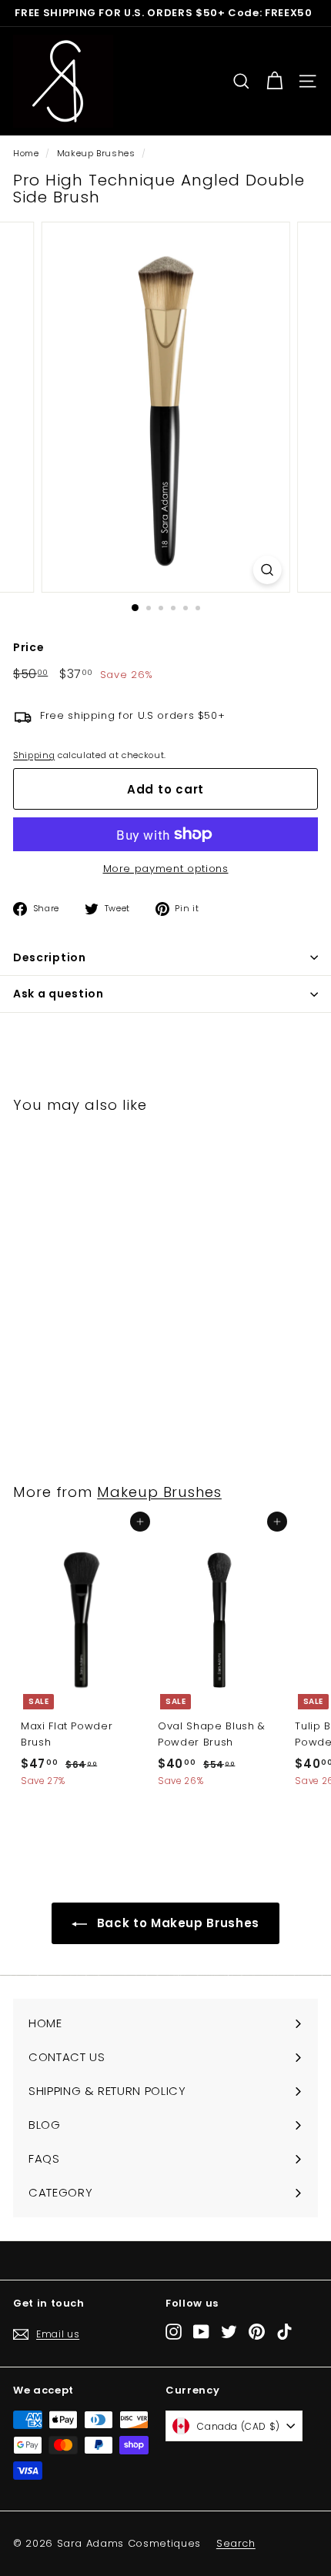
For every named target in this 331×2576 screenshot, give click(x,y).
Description (50, 957)
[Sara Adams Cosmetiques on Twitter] (229, 2332)
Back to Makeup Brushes (176, 1923)
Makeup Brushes (96, 153)
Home (26, 153)
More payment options (166, 869)
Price (28, 647)
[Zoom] (267, 570)
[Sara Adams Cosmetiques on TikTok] (284, 2332)
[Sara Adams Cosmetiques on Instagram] (174, 2332)
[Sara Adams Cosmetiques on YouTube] (201, 2332)
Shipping (34, 755)
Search (236, 2543)
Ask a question (59, 994)
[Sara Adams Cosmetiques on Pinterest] (257, 2332)
